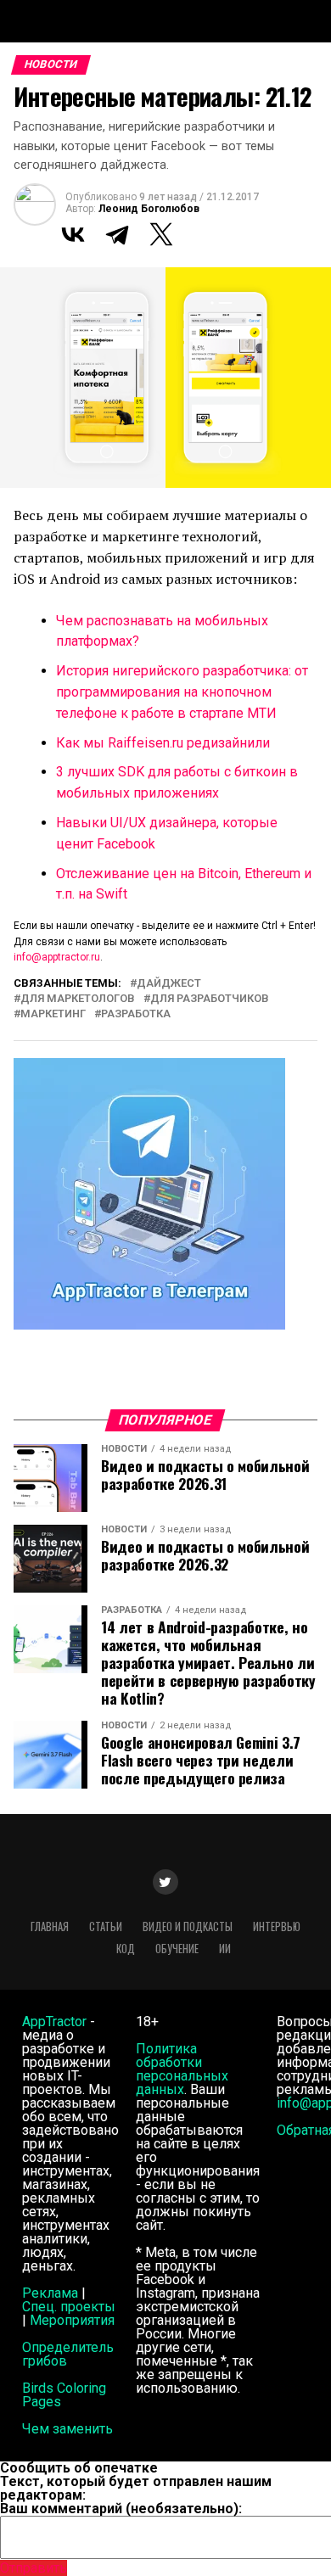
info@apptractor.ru (57, 957)
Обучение (177, 1949)
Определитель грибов (68, 2354)
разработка (136, 1014)
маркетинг (53, 1014)
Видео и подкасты (188, 1926)
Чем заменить (67, 2429)
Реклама (50, 2293)
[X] (161, 234)
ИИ (225, 1949)
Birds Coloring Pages (64, 2395)
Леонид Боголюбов (149, 209)
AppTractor (54, 2022)
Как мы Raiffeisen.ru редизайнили (163, 743)
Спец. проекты (69, 2307)
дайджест (169, 984)
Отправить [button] (34, 2568)
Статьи (106, 1926)
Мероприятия (72, 2320)
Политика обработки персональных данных (182, 2069)
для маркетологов (78, 999)
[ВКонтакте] (73, 234)
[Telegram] (117, 234)
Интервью (277, 1926)
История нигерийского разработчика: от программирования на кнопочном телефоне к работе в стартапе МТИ (182, 692)
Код (126, 1949)
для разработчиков (210, 999)
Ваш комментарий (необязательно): (121, 2509)
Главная (50, 1926)
